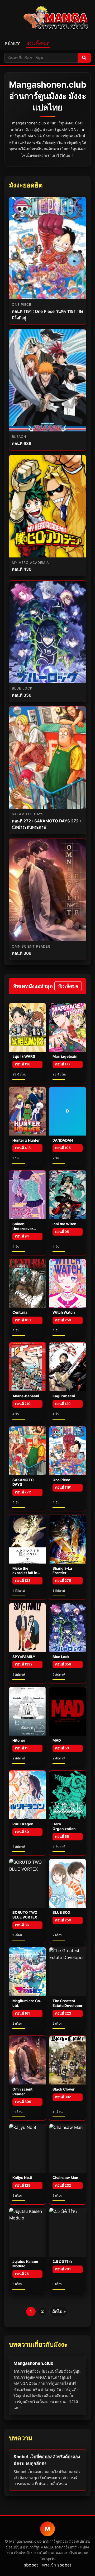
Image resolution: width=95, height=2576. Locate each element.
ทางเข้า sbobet (57, 2565)
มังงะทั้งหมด (38, 43)
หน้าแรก (13, 43)
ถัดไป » (59, 2311)
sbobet (31, 2565)
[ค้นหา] (84, 58)
